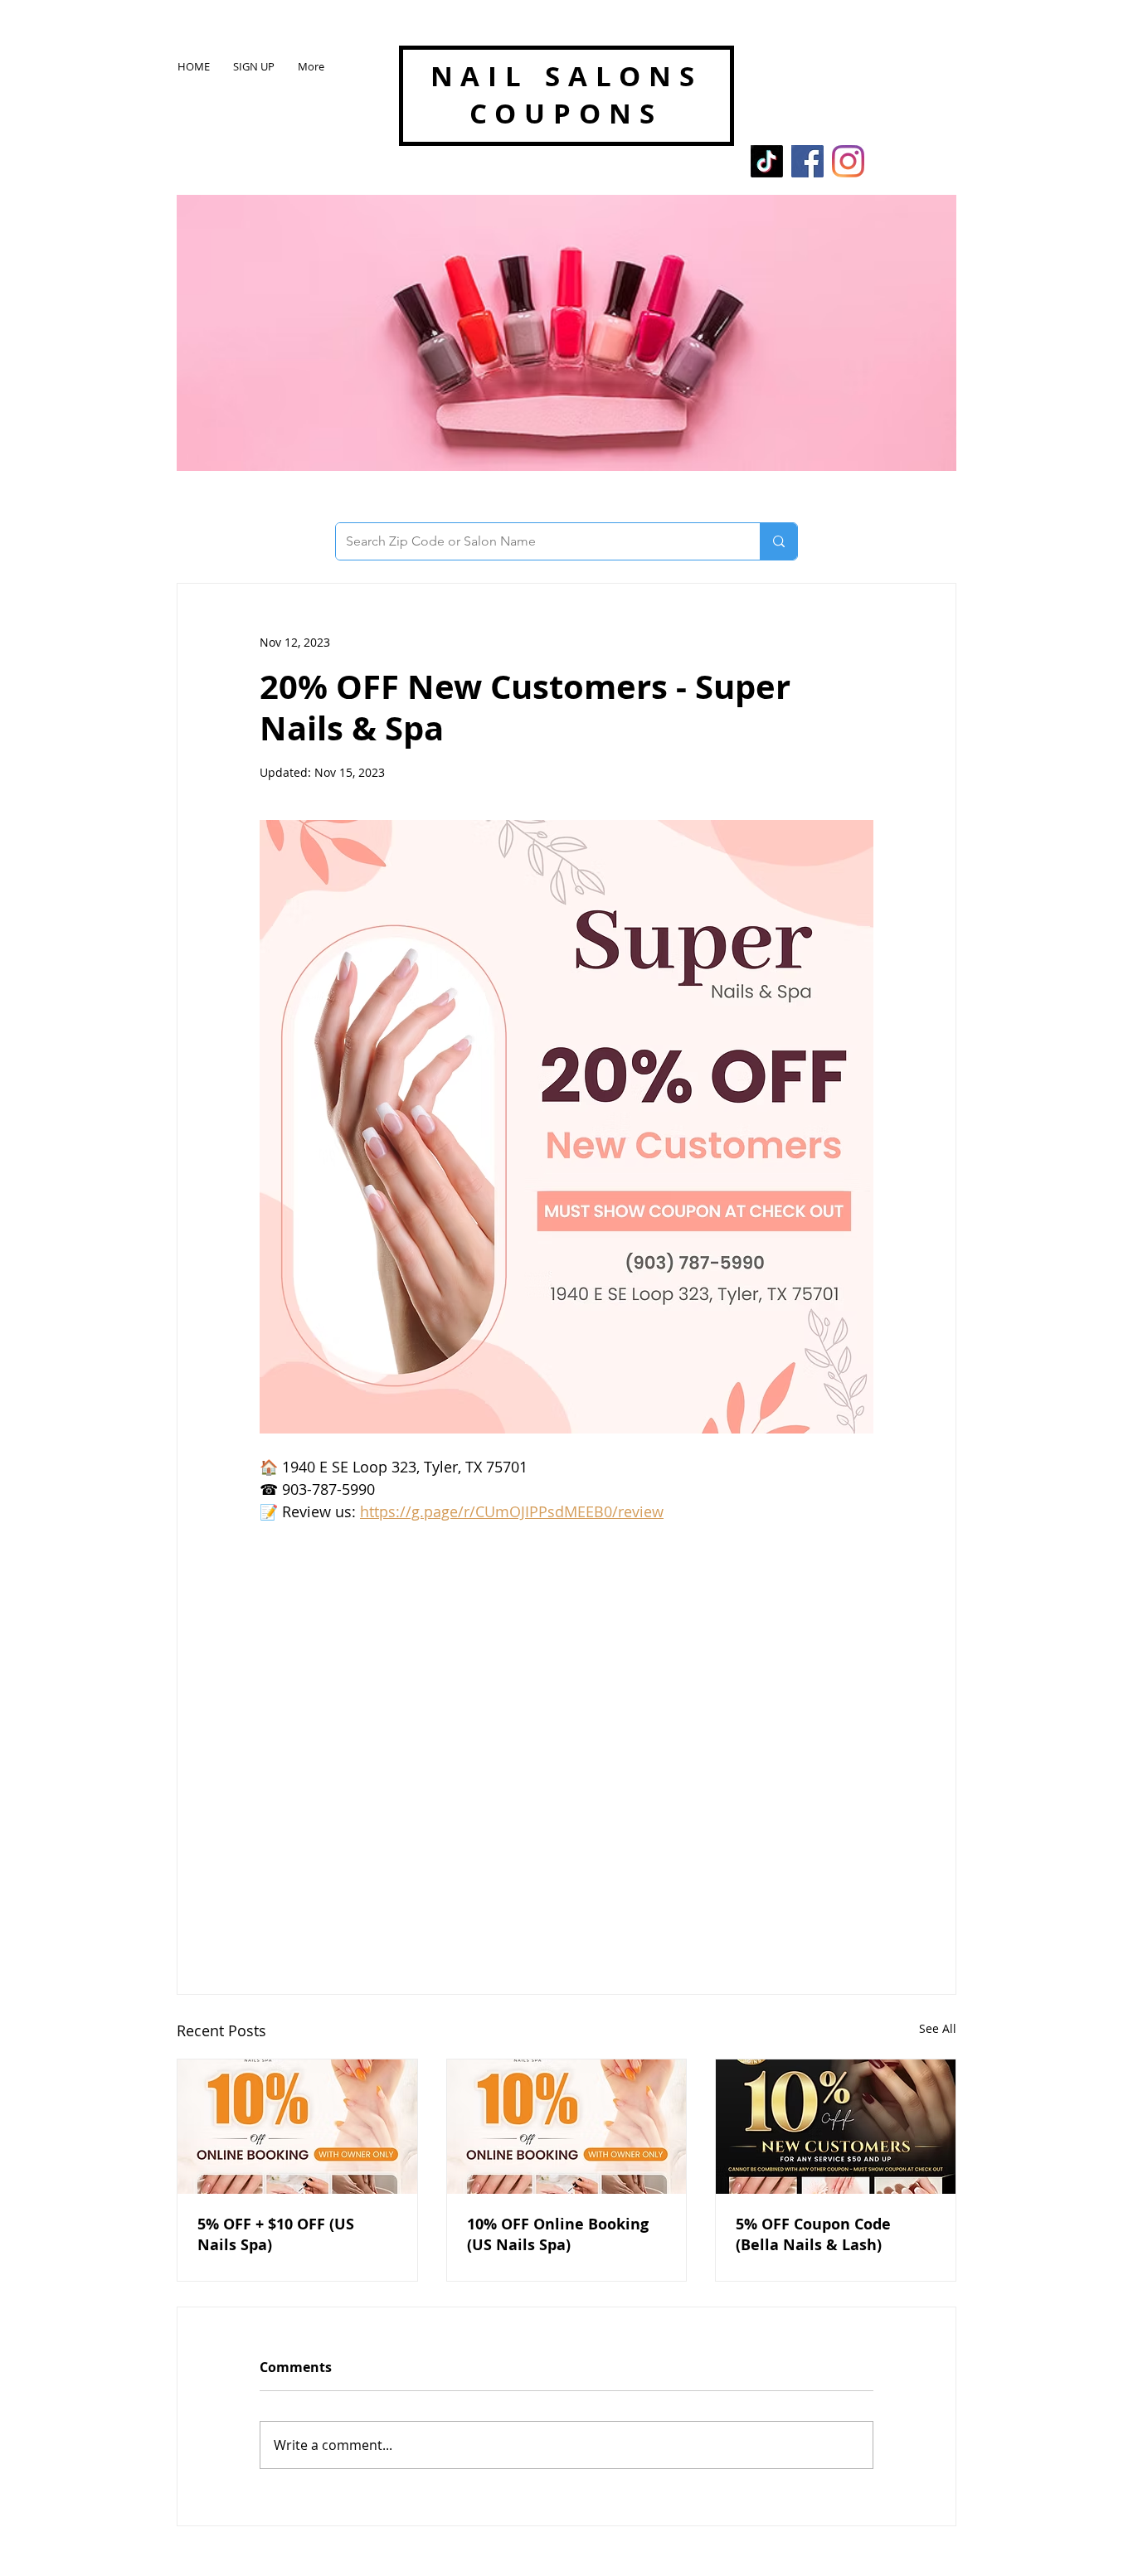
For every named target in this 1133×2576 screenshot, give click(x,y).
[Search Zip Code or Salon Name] (778, 541)
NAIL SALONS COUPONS (566, 95)
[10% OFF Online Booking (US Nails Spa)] (567, 2127)
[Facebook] (807, 161)
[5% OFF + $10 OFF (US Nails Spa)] (297, 2127)
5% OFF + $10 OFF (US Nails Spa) (276, 2234)
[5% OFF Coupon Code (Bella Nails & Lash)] (836, 2127)
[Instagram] (848, 161)
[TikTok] (767, 161)
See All (938, 2028)
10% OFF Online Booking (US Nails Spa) (558, 2234)
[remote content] (567, 1734)
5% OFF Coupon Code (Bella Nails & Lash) (813, 2234)
